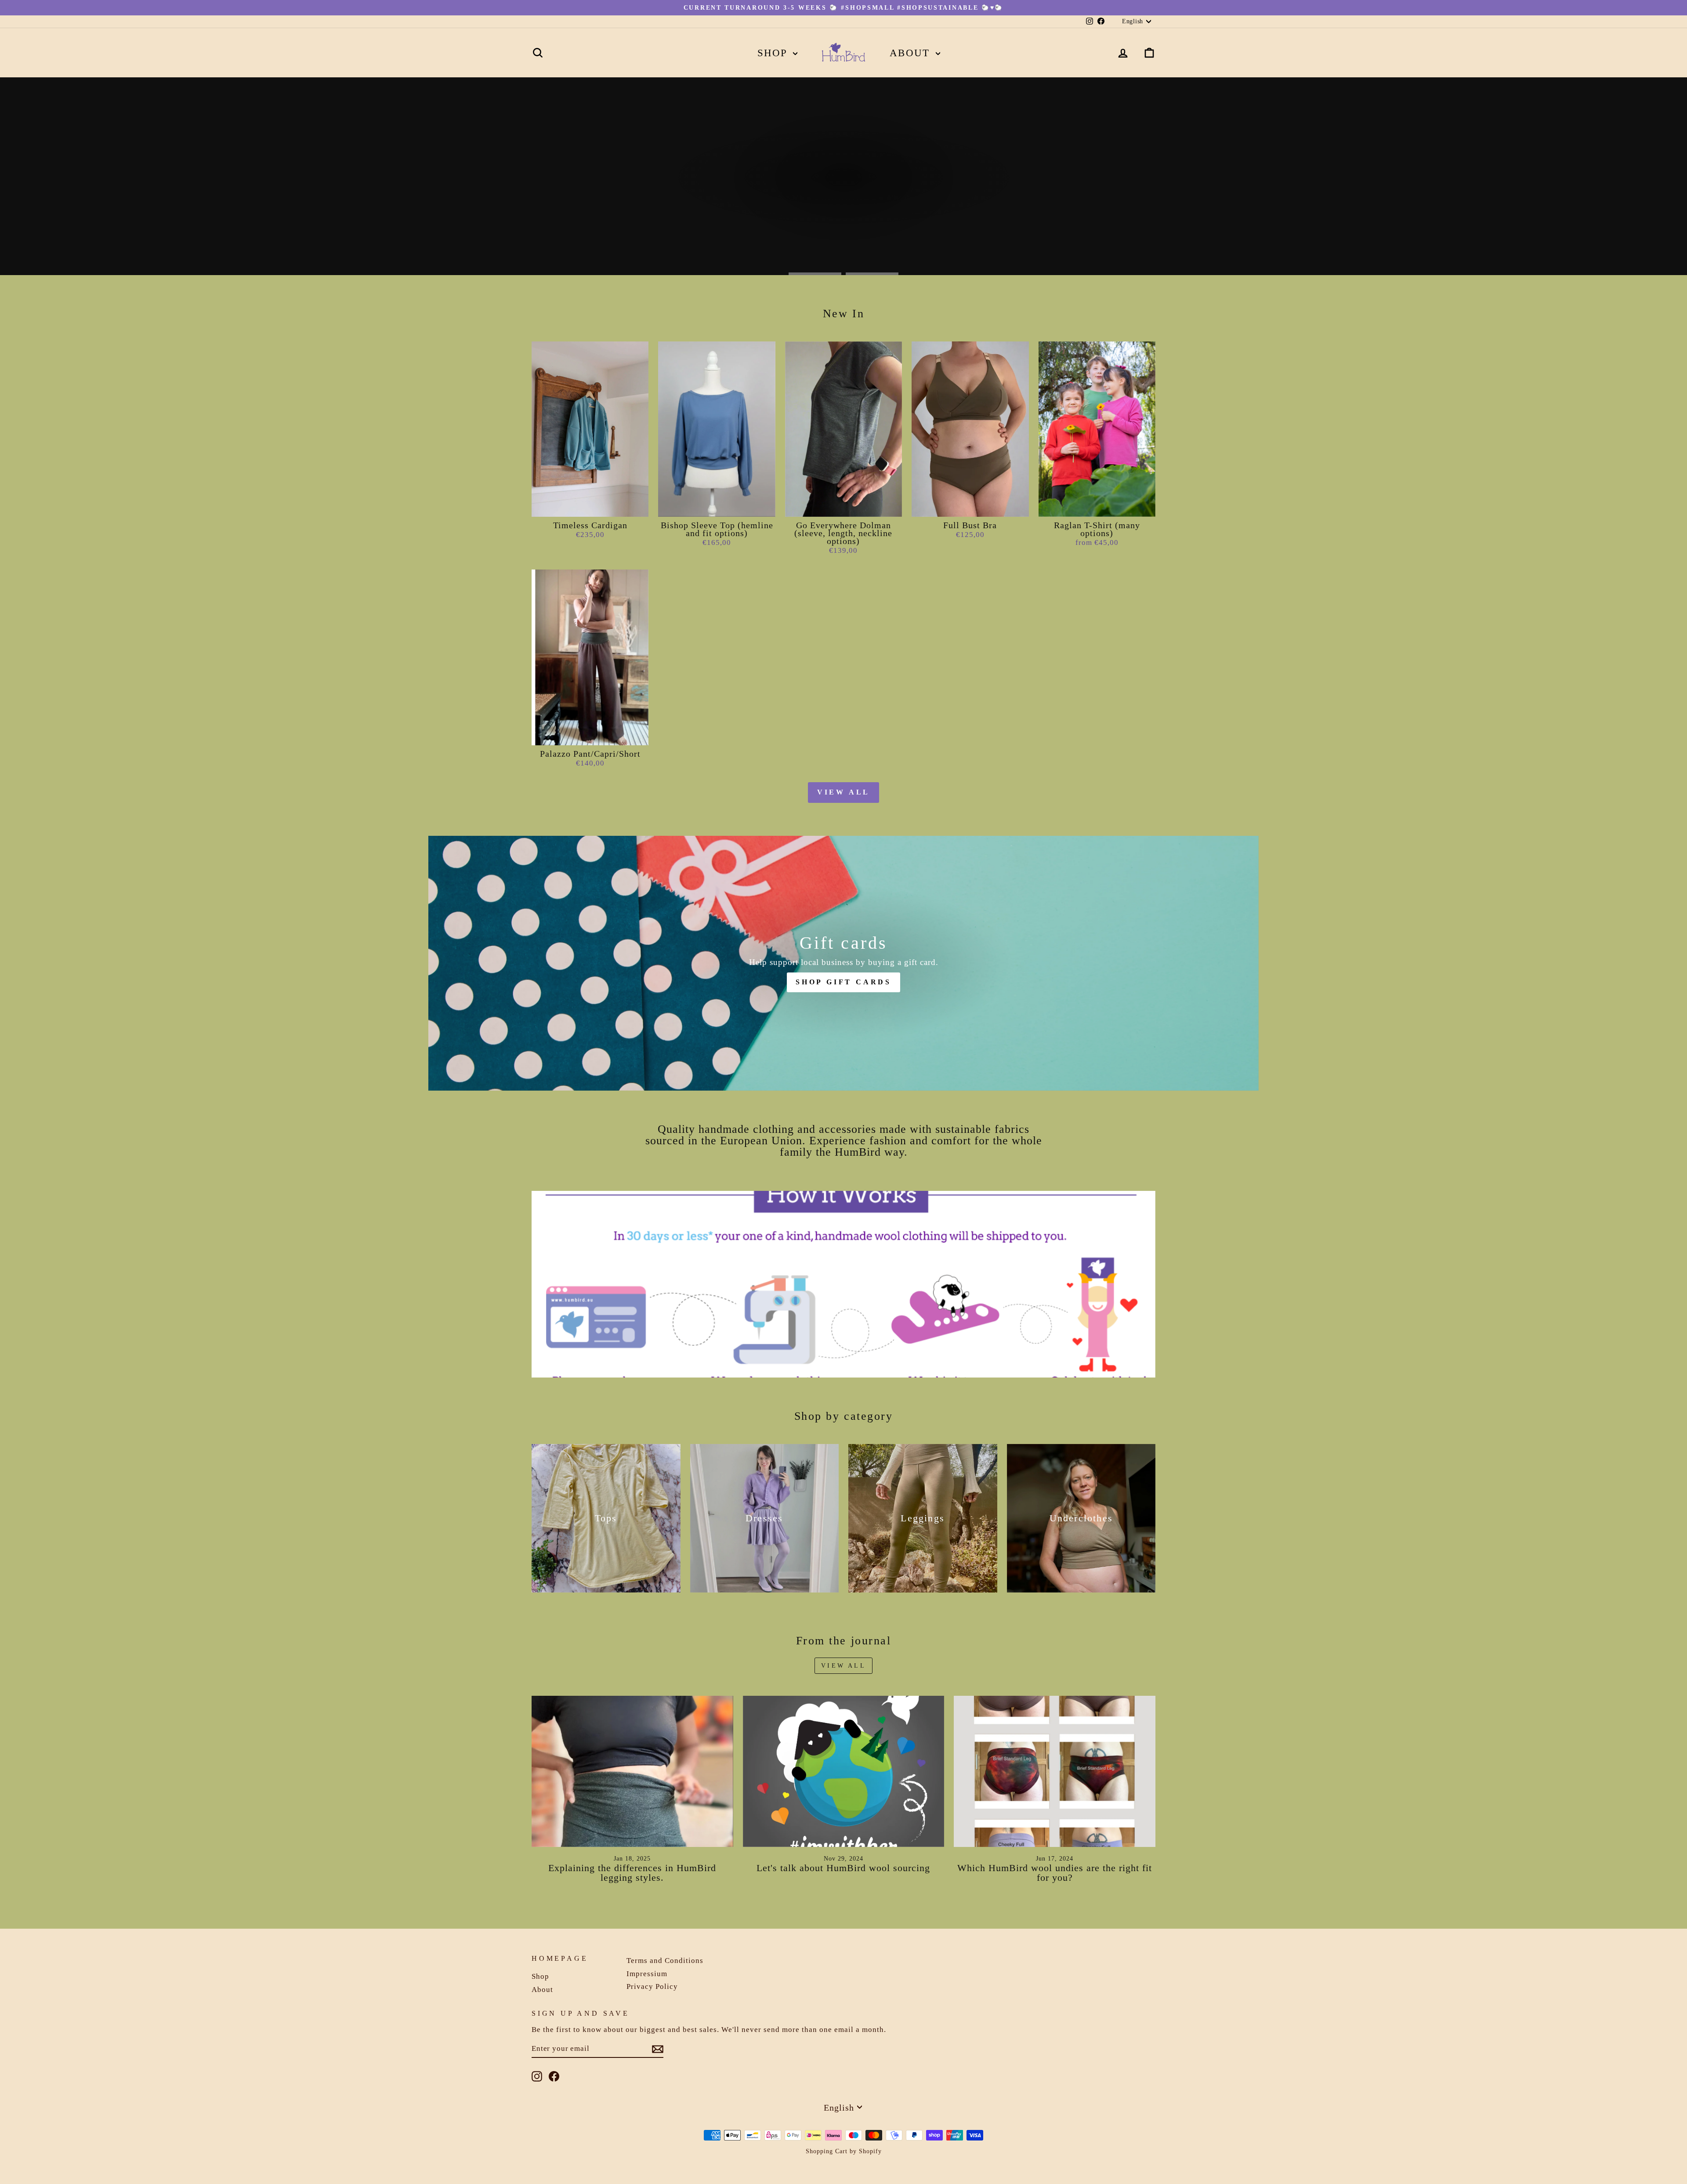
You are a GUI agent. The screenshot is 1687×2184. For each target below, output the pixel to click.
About (912, 53)
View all (843, 792)
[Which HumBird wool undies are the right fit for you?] (1055, 1771)
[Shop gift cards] (843, 963)
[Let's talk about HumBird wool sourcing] (844, 1771)
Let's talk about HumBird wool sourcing (843, 1868)
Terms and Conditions (665, 1961)
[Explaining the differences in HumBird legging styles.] (632, 1771)
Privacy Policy (652, 1986)
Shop (774, 53)
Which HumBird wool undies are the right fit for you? (1055, 1873)
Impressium (647, 1974)
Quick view (590, 507)
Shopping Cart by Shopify (844, 2151)
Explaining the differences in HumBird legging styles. (632, 1873)
